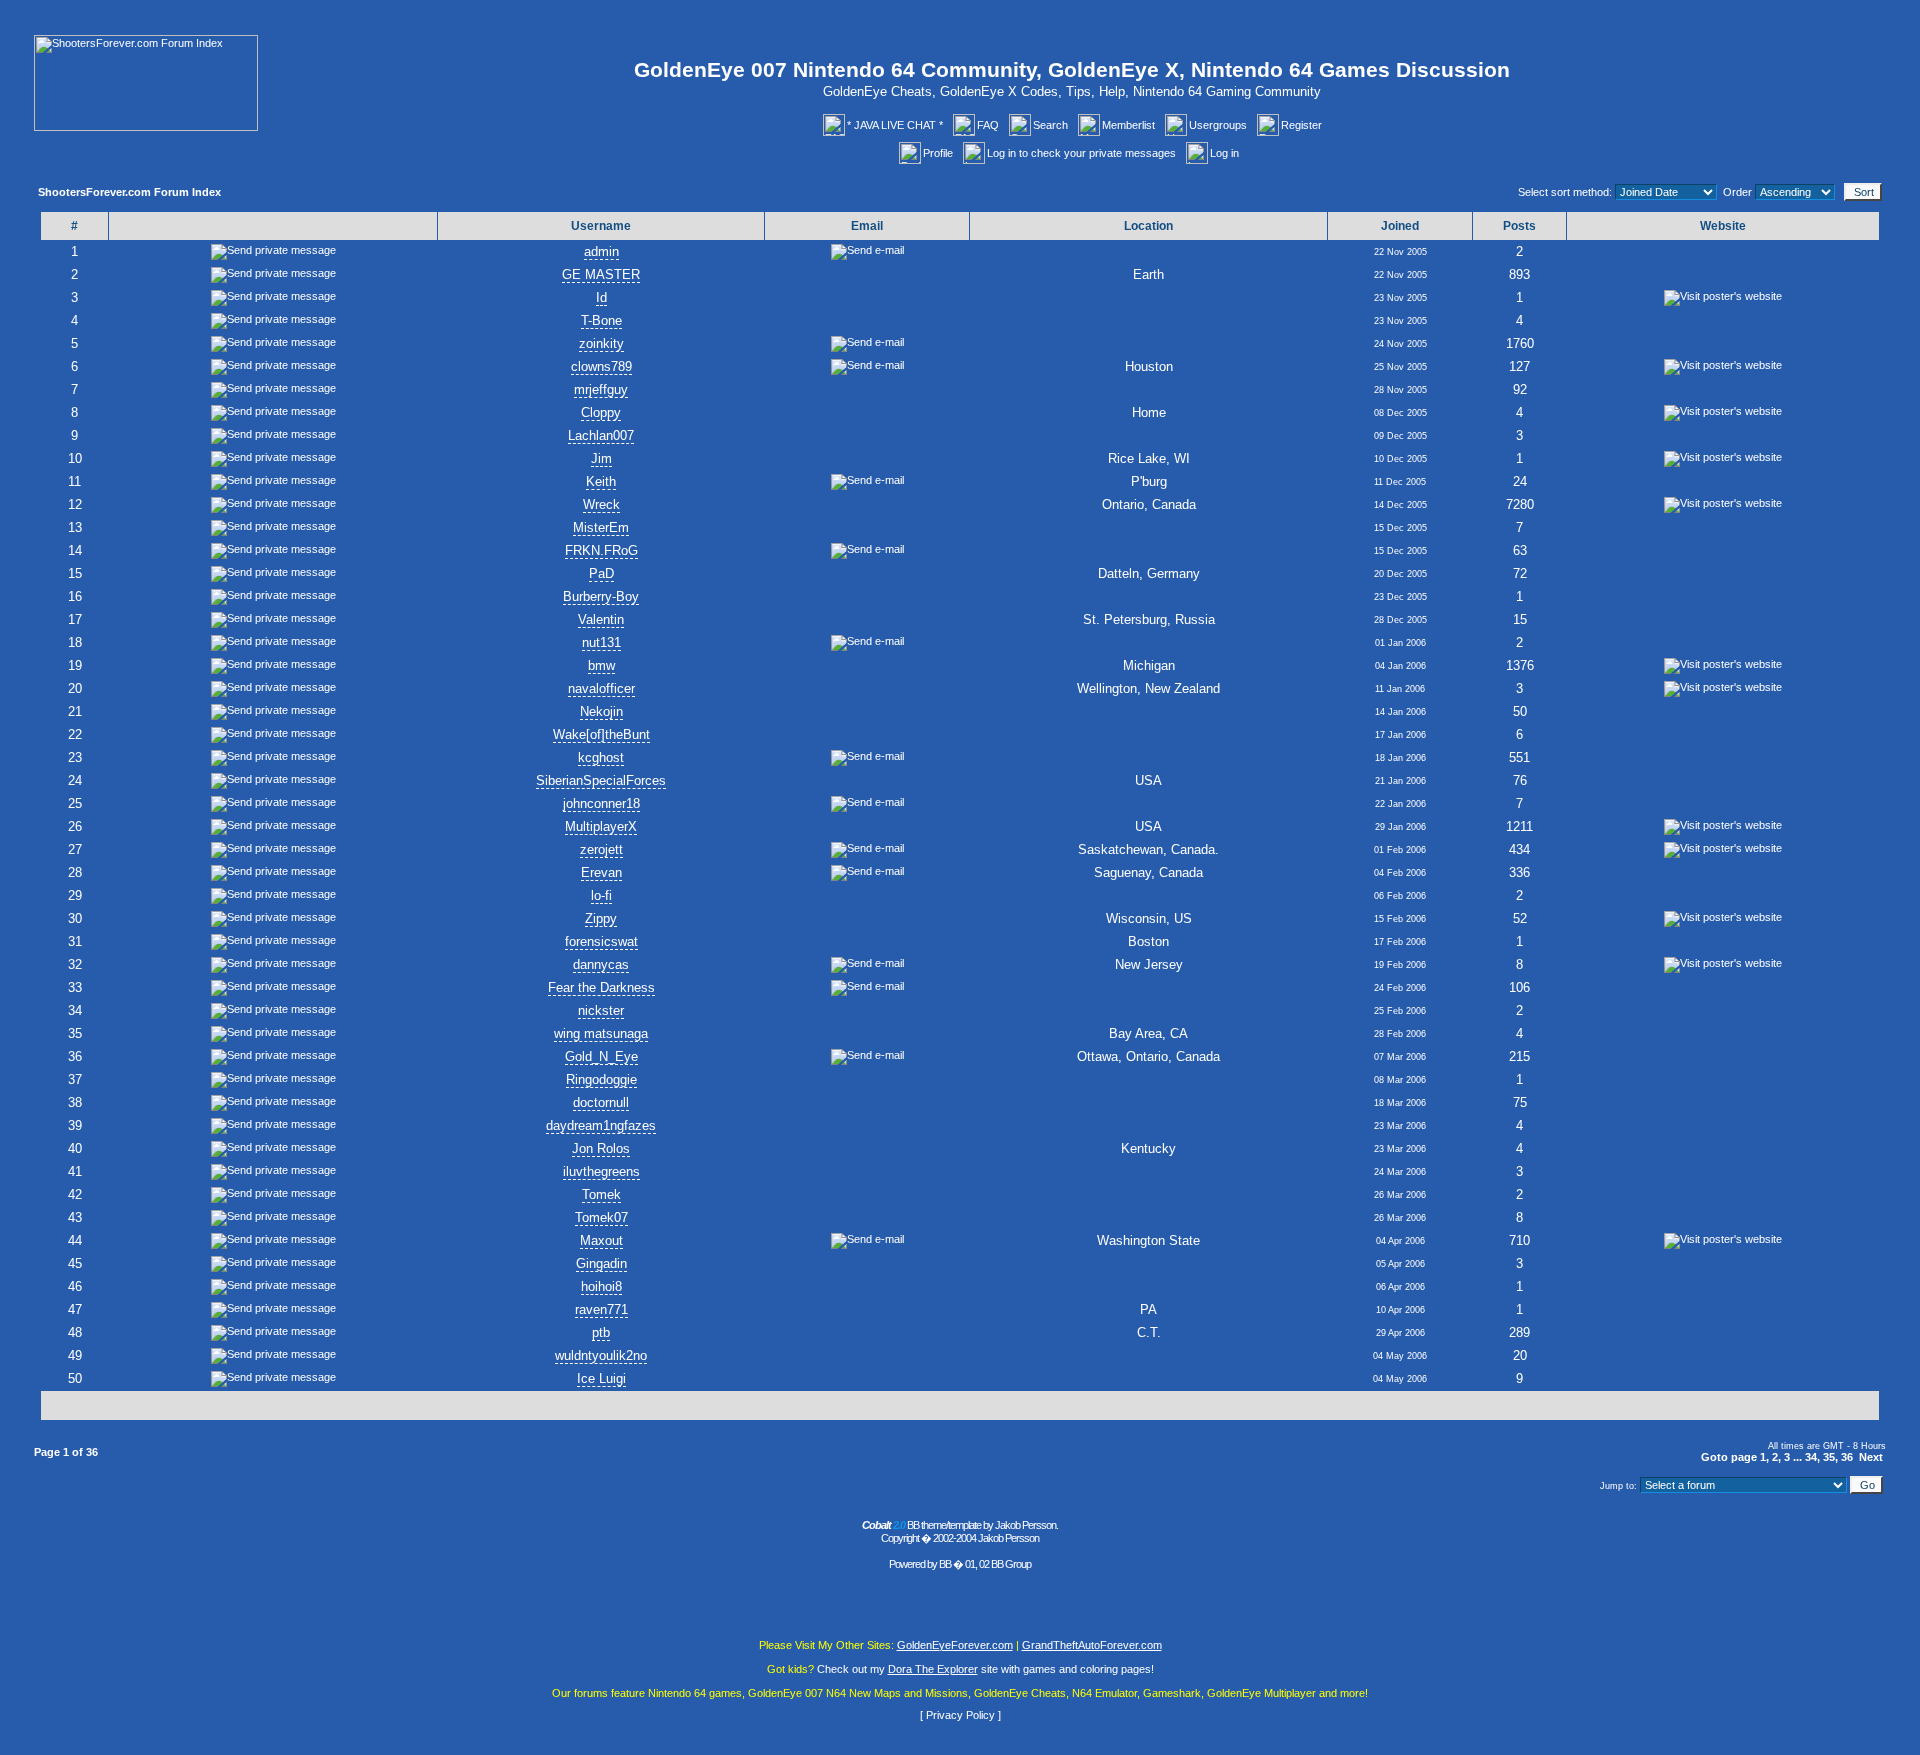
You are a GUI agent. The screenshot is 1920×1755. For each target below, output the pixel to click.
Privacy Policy (960, 1715)
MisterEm (601, 527)
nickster (601, 1010)
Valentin (601, 619)
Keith (601, 481)
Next (1871, 1457)
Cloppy (601, 412)
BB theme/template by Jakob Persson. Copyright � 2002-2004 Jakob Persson (960, 1531)
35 (1829, 1457)
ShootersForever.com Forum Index (129, 192)
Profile (938, 153)
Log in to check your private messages (1081, 153)
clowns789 (601, 366)
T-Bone (601, 320)
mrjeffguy (601, 389)
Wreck (601, 504)
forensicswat (601, 941)
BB (945, 1564)
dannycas (601, 964)
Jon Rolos (601, 1148)
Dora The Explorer (933, 1669)
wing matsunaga (601, 1033)
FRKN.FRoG (601, 550)
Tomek (601, 1194)
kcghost (601, 757)
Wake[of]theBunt (601, 734)
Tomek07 (601, 1217)
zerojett (601, 849)
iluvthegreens (601, 1171)
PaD (601, 573)
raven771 (601, 1309)
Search (1050, 125)
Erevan (601, 872)
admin (601, 251)
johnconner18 (601, 803)
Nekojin (601, 711)
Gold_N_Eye (601, 1056)
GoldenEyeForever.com (955, 1645)
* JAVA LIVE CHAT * (895, 125)
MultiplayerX (601, 826)
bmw (601, 665)
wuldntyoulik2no (601, 1355)
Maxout (601, 1240)
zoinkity (601, 343)
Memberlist (1128, 125)
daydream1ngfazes (601, 1125)
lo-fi (601, 895)
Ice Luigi (601, 1378)
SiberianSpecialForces (601, 780)
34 (1811, 1457)
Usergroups (1218, 125)
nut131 (601, 642)
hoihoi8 (601, 1286)
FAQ (988, 125)
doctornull (601, 1102)
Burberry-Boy (601, 596)
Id (601, 297)
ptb (601, 1332)
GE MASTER (601, 274)
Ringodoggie (601, 1079)
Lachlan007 (601, 435)
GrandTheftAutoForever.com (1092, 1645)
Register (1301, 125)
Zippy (601, 918)
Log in (1224, 153)
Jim (601, 458)
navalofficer (601, 688)
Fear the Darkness (601, 987)
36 (1847, 1457)
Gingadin (601, 1263)
